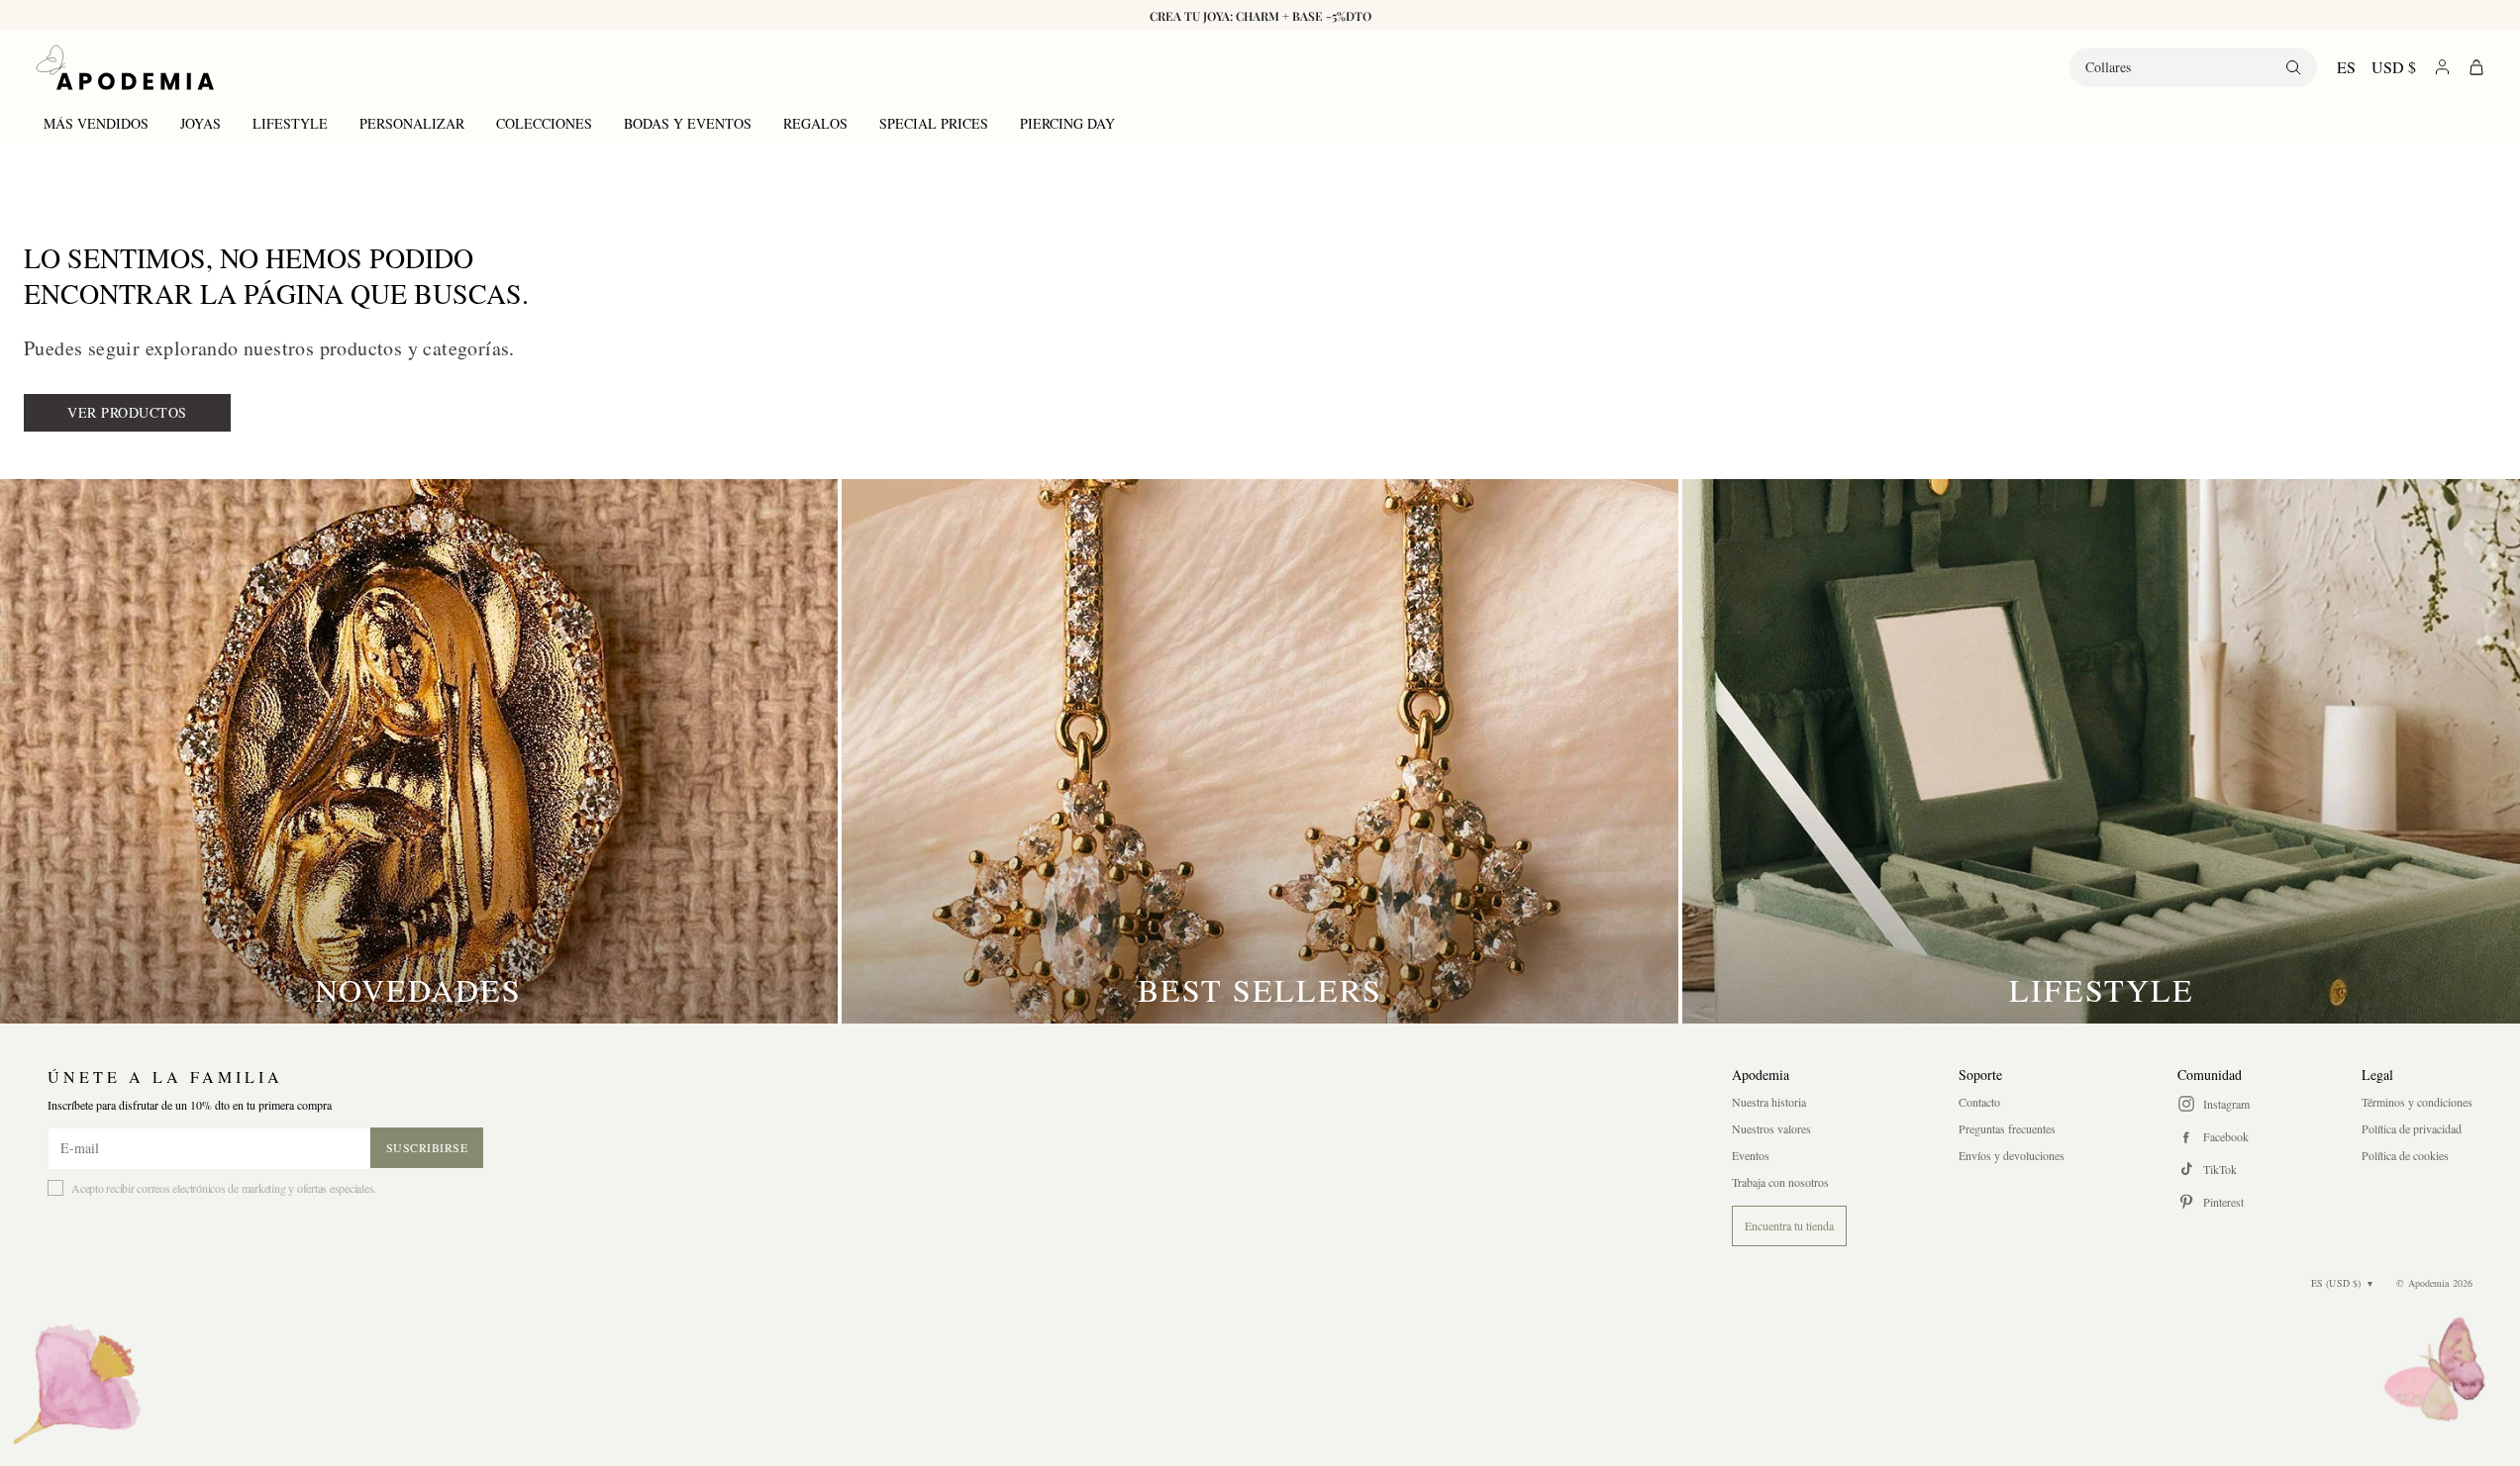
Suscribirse (427, 1147)
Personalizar (412, 123)
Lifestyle (290, 123)
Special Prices (934, 123)
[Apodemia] (125, 67)
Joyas (201, 123)
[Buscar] (2293, 67)
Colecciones (544, 123)
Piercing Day (1067, 123)
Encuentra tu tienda (1789, 1225)
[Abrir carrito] (2476, 67)
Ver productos (127, 412)
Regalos (815, 123)
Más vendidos (96, 123)
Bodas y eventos (688, 123)
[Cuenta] (2442, 67)
